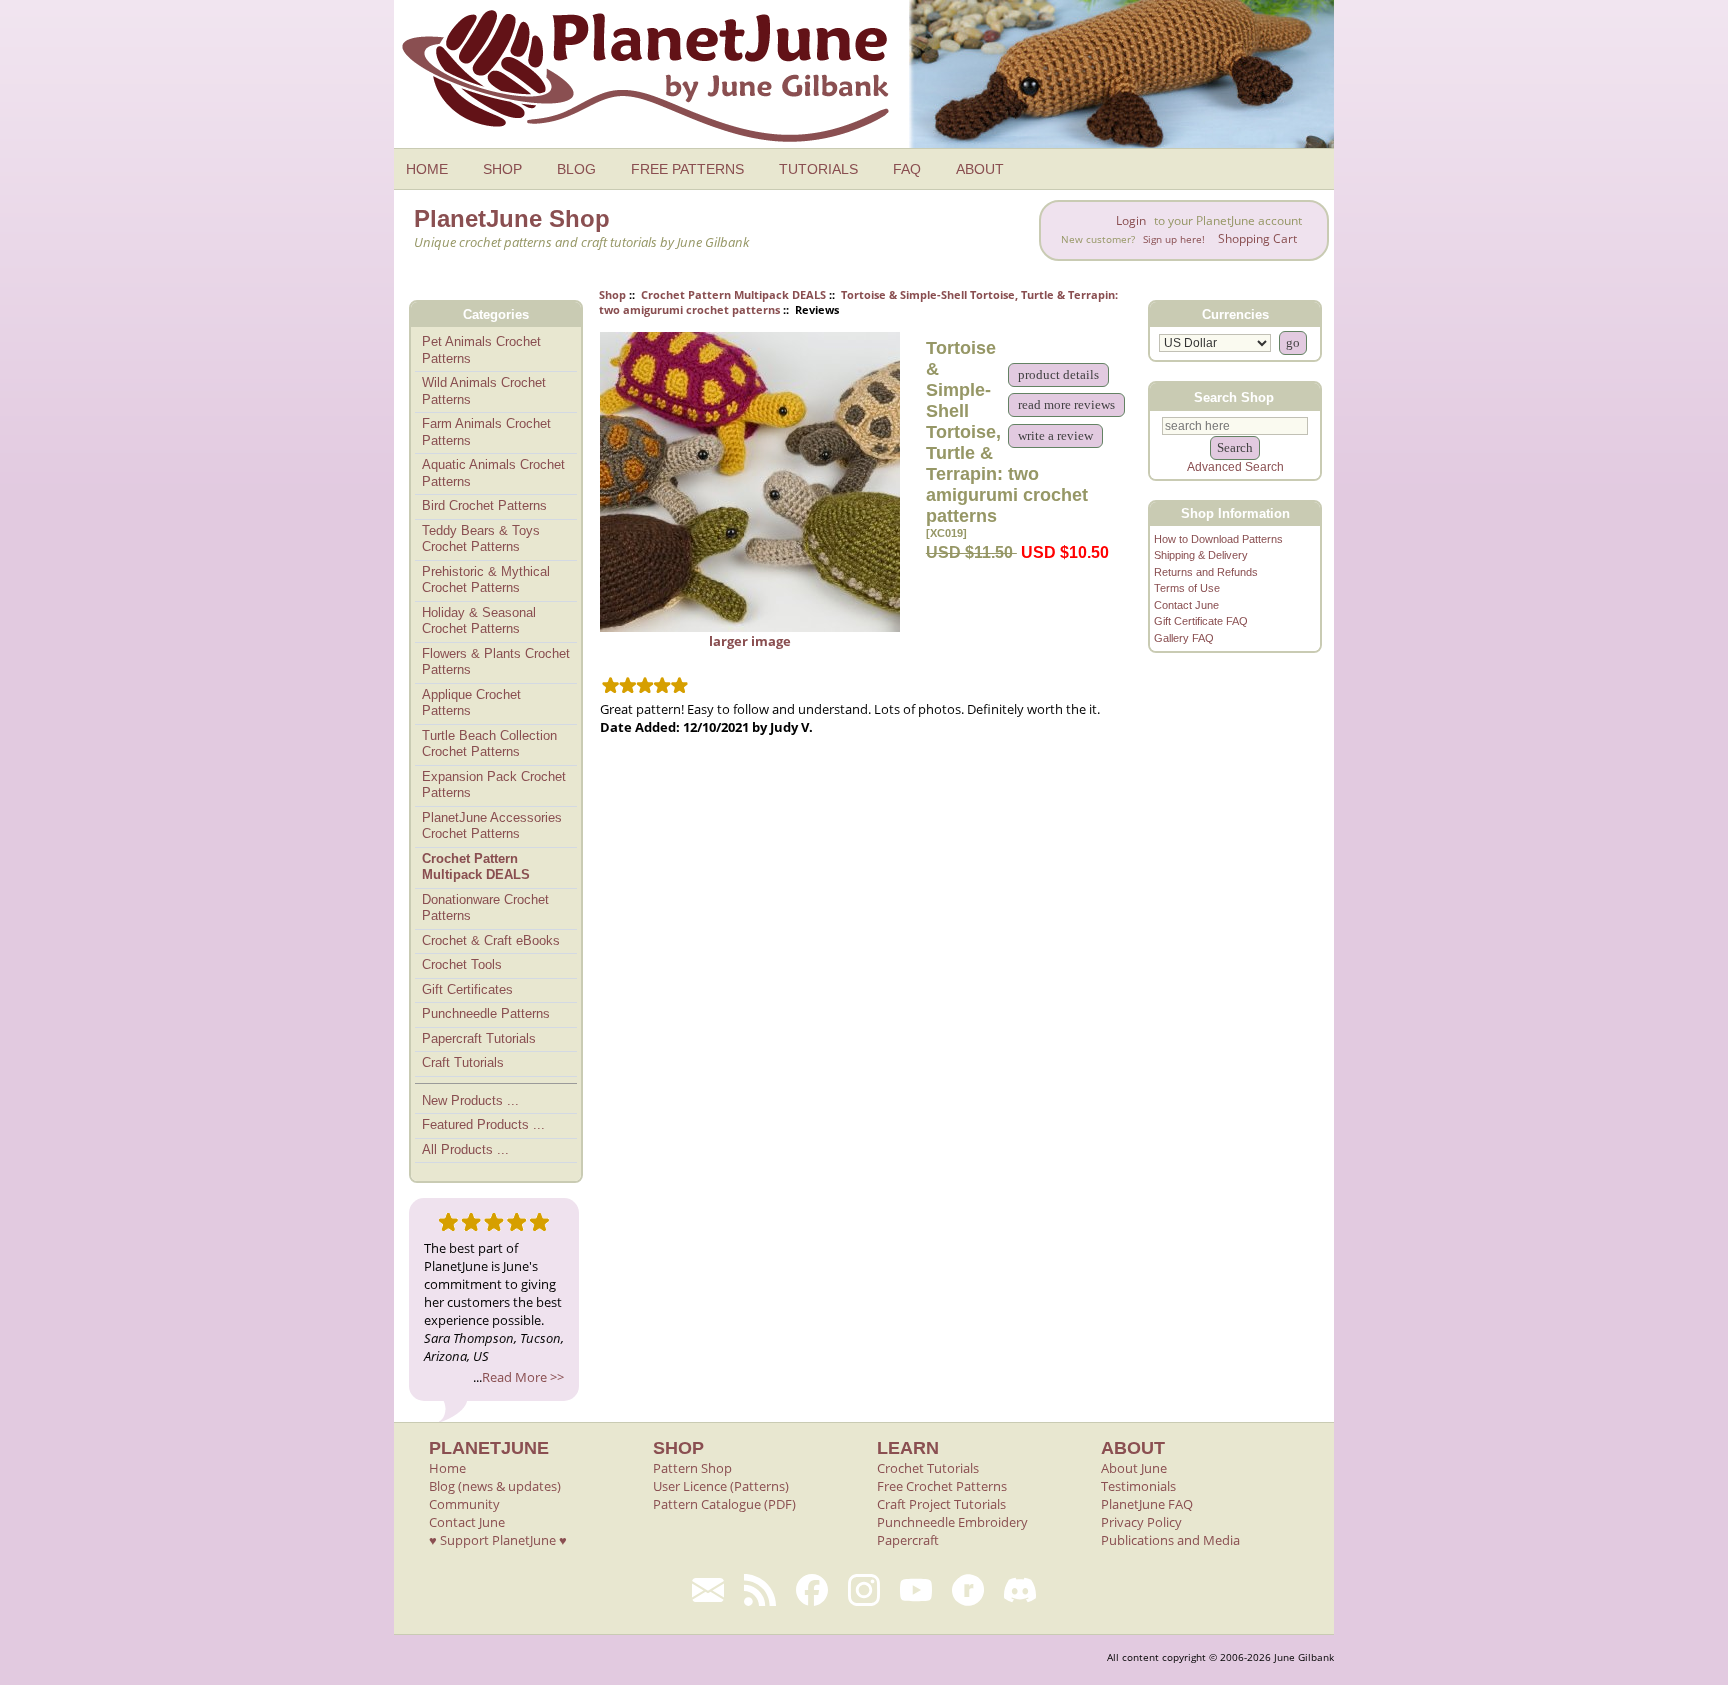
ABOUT (980, 169)
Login (1131, 220)
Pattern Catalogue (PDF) (724, 1504)
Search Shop (1234, 396)
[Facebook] (812, 1590)
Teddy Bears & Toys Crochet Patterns (481, 539)
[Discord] (1020, 1590)
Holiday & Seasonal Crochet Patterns (479, 621)
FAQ (907, 169)
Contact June (1186, 605)
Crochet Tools (462, 964)
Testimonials (1138, 1486)
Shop (612, 294)
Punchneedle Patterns (486, 1013)
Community (464, 1504)
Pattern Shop (692, 1468)
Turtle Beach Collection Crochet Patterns (489, 744)
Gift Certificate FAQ (1201, 621)
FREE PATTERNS (687, 169)
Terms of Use (1187, 588)
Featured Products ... (483, 1124)
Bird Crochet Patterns (484, 505)
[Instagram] (864, 1590)
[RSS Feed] (760, 1590)
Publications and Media (1170, 1540)
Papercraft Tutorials (479, 1038)
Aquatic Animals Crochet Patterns (493, 473)
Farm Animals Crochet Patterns (486, 432)
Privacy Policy (1141, 1522)
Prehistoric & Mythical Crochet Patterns (486, 580)
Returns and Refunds (1206, 572)
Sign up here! (1174, 239)
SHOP (502, 169)
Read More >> (523, 1377)
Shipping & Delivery (1201, 555)
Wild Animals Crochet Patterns (484, 391)
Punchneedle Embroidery (952, 1522)
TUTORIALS (818, 169)
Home (447, 1468)
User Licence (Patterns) (721, 1486)
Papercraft (908, 1540)
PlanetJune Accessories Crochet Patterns (492, 826)
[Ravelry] (968, 1590)
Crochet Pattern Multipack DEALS (733, 294)
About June (1134, 1468)
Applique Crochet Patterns (471, 703)
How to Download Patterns (1218, 539)
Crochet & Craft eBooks (491, 940)
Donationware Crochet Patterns (485, 908)
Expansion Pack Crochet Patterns (494, 785)
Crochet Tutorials (928, 1468)
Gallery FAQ (1184, 638)
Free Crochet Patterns (942, 1486)
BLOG (576, 169)
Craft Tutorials (463, 1062)
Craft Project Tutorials (941, 1504)
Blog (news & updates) (495, 1486)
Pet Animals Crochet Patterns (481, 350)
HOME (427, 169)
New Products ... (470, 1100)
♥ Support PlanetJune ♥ (498, 1540)
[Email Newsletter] (708, 1590)
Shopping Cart (1257, 238)
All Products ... (465, 1149)
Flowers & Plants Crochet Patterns (496, 662)
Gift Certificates (467, 989)
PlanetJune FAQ (1147, 1504)
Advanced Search (1235, 467)
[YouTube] (916, 1590)
